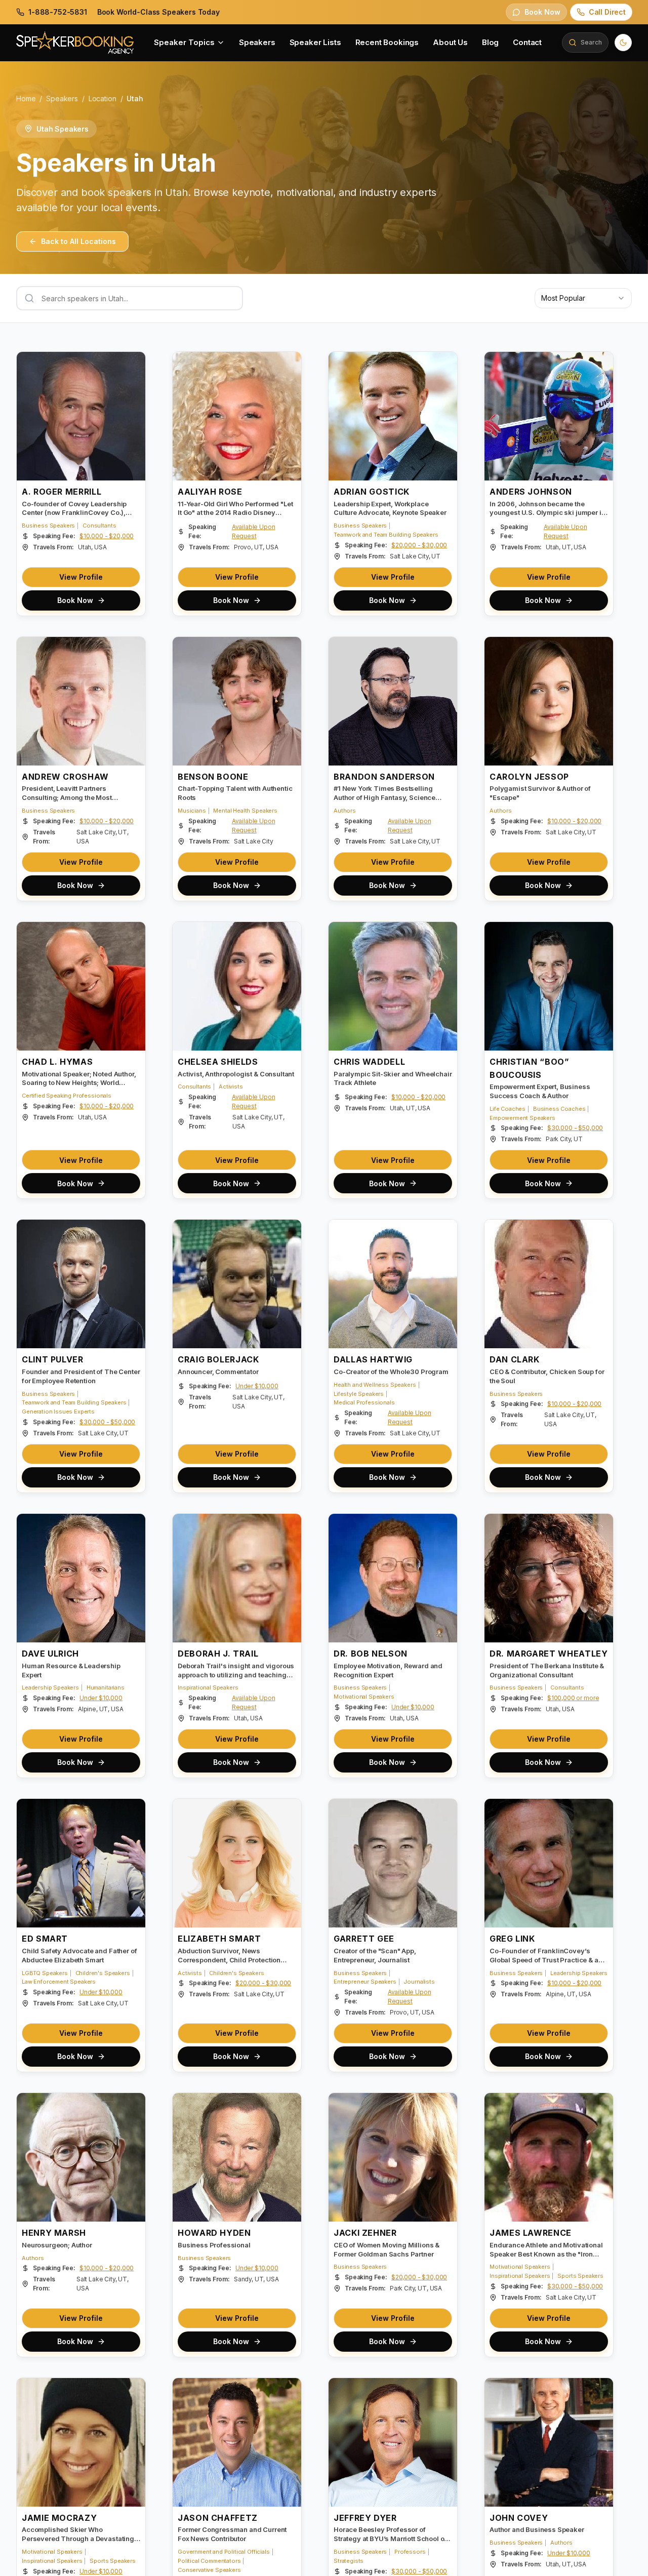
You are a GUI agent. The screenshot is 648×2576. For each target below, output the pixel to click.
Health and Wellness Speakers (375, 1385)
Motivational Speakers (364, 1697)
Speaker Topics (184, 42)
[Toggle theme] (623, 43)
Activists (231, 1086)
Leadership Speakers (50, 1687)
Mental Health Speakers (245, 811)
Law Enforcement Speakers (59, 1982)
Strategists (349, 2561)
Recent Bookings (387, 42)
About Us (450, 42)
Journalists (419, 1982)
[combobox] (583, 298)
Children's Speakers (103, 1973)
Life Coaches (508, 1109)
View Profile (81, 577)
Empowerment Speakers (522, 1118)
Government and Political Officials (224, 2552)
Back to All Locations (78, 241)
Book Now (75, 600)
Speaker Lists (315, 42)
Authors (345, 811)
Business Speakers (48, 526)
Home (26, 98)
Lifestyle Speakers (359, 1394)
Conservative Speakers (209, 2570)
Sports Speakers (580, 2276)
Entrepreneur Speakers (365, 1982)
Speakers (257, 42)
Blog (490, 42)
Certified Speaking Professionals (67, 1096)
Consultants (99, 526)
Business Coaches (559, 1109)
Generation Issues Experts (58, 1412)
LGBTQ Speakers (45, 1973)
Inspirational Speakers (208, 1687)
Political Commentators (209, 2561)
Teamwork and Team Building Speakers (386, 535)
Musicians (192, 811)
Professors (410, 2552)
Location (103, 98)
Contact (527, 42)
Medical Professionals (364, 1402)
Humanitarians (106, 1687)
